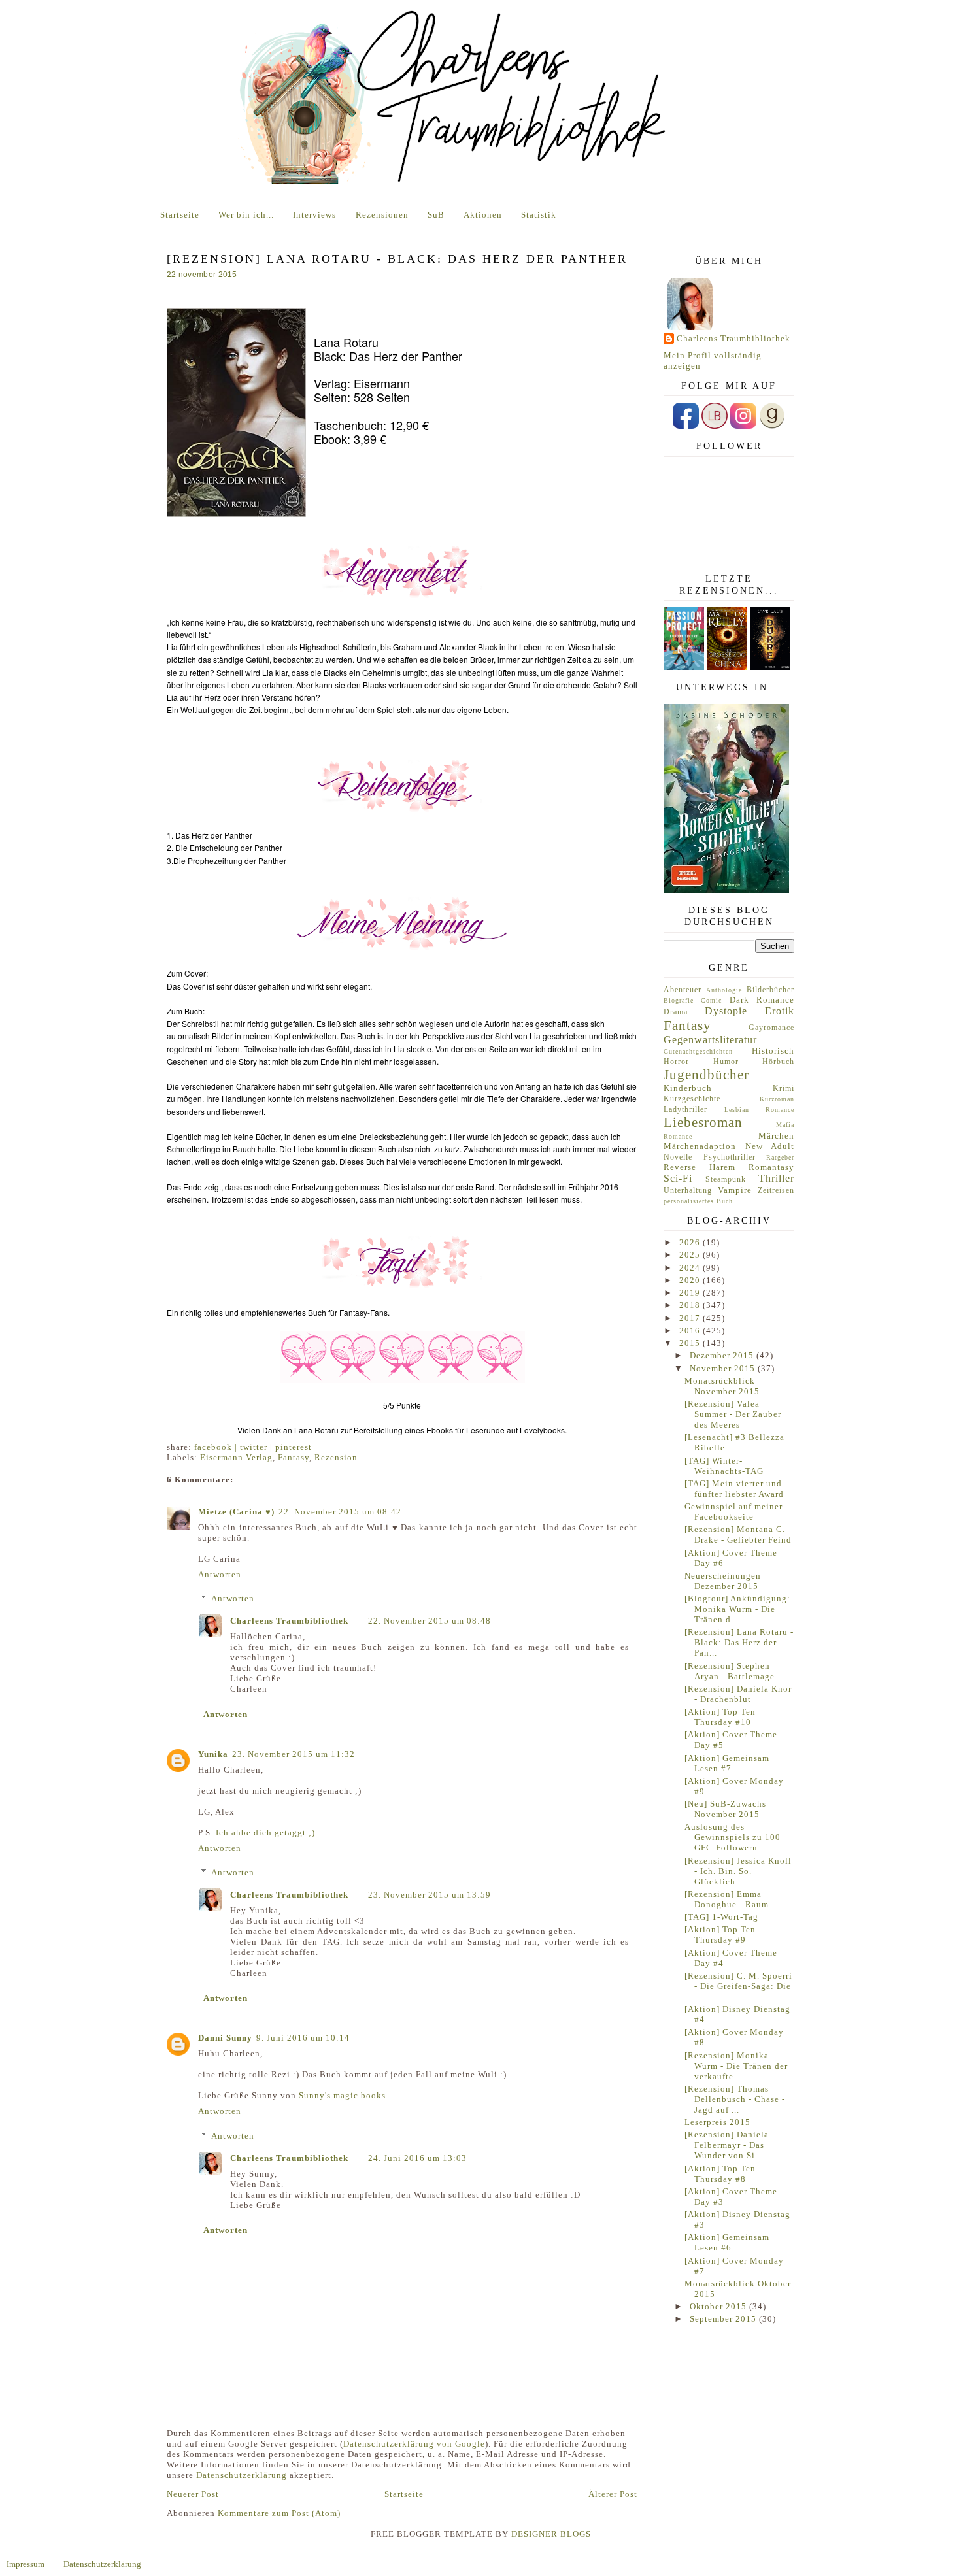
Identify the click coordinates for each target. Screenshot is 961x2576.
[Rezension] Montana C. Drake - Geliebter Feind (738, 1534)
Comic (711, 1000)
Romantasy (771, 1167)
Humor (726, 1062)
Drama (676, 1012)
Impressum (25, 2564)
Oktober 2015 (719, 2306)
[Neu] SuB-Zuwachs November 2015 (725, 1809)
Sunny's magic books (342, 2095)
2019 (691, 1293)
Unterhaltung (688, 1191)
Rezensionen (382, 215)
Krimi (784, 1089)
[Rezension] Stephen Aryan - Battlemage (730, 1671)
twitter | (258, 1447)
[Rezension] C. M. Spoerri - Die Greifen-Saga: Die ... (738, 1986)
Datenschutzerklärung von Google (414, 2444)
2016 (691, 1330)
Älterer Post (613, 2494)
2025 (691, 1255)
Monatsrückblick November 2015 (722, 1386)
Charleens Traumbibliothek (289, 1621)
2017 (691, 1318)
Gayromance (771, 1028)
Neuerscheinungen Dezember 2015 (723, 1581)
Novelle (678, 1157)
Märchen (776, 1136)
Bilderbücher (770, 990)
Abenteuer (683, 990)
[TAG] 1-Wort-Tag (721, 1917)
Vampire (735, 1190)
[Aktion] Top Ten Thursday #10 (720, 1717)
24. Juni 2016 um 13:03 (417, 2158)
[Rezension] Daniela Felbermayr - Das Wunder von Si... (727, 2145)
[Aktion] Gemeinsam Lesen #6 (727, 2242)
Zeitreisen (776, 1191)
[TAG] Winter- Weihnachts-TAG (724, 1466)
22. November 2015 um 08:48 (430, 1621)
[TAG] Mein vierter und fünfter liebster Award (734, 1489)
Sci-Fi (678, 1178)
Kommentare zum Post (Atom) (279, 2513)
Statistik (539, 215)
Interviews (314, 215)
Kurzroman (777, 1099)
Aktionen (483, 215)
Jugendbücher (706, 1074)
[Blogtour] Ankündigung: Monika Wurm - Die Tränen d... (737, 1609)
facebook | (217, 1447)
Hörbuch (778, 1062)
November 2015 (724, 1368)
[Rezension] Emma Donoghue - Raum (727, 1899)
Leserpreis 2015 (717, 2122)
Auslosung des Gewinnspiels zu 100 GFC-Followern (733, 1837)
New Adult (770, 1146)
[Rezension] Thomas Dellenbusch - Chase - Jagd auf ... (735, 2099)
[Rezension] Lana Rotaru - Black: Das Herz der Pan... (739, 1642)
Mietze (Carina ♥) (236, 1512)
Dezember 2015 (723, 1355)
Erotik (780, 1011)
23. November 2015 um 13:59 (430, 1895)
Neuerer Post (193, 2494)
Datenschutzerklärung (242, 2475)
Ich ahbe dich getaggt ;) (265, 1832)
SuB (436, 215)
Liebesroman (703, 1122)
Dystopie (726, 1011)
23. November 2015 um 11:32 (294, 1754)
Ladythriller (685, 1110)
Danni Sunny (225, 2038)
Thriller (776, 1178)
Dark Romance (762, 1000)
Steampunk (726, 1179)
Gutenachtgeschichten (698, 1051)
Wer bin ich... (246, 215)
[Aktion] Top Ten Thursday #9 (720, 1934)
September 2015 (724, 2319)
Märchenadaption (700, 1146)
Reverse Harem (700, 1167)
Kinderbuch (688, 1088)
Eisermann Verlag (236, 1457)
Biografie (679, 1000)
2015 (691, 1343)
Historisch (773, 1051)
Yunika (213, 1754)
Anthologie (724, 990)
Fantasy (294, 1457)
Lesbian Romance (760, 1110)
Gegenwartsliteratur (710, 1040)
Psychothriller (730, 1157)
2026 (691, 1242)
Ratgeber (780, 1157)
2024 (691, 1268)
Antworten (220, 1574)
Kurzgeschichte (692, 1099)
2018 (691, 1305)
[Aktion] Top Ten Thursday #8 (720, 2174)
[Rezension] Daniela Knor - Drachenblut (738, 1694)
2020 (691, 1280)
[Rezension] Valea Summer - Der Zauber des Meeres (733, 1414)
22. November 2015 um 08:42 (340, 1512)
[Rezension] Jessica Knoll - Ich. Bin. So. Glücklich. (738, 1871)
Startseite (180, 215)
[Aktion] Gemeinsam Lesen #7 (727, 1763)
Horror (676, 1062)
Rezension (336, 1457)
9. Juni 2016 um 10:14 (303, 2038)
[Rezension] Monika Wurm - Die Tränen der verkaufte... (736, 2066)
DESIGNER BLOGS (551, 2534)
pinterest (294, 1447)
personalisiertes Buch (698, 1201)
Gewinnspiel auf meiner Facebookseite (733, 1512)
